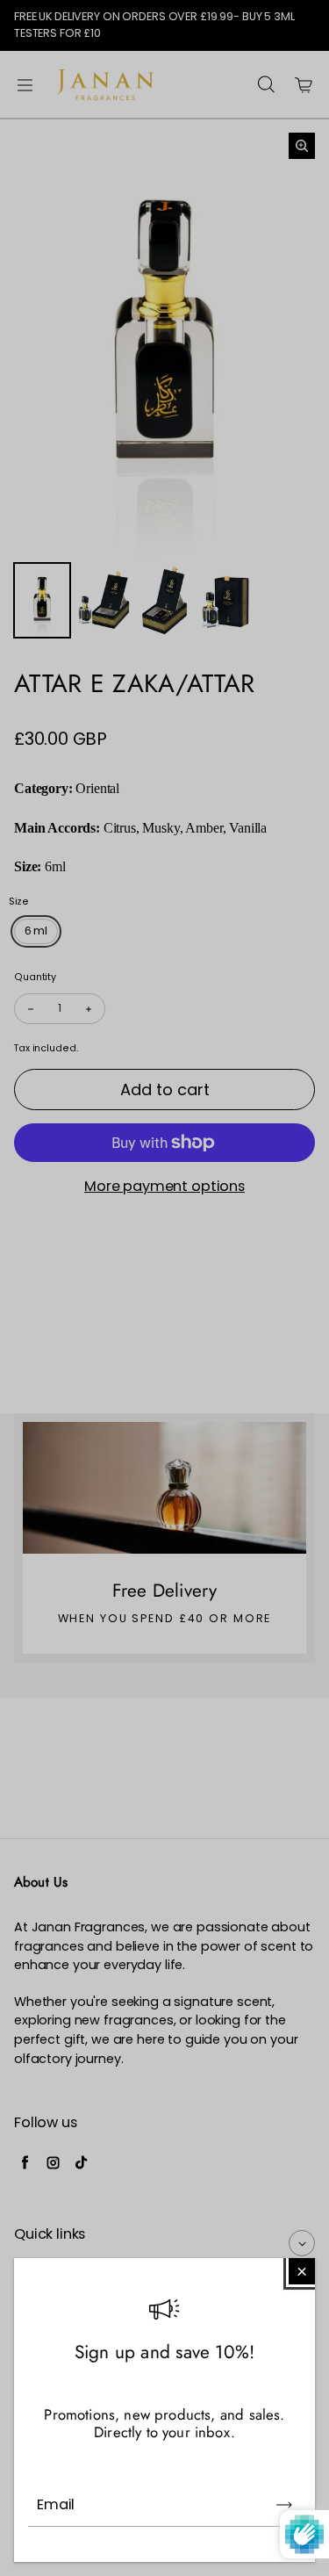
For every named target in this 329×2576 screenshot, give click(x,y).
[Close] (302, 2271)
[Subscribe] (284, 2505)
